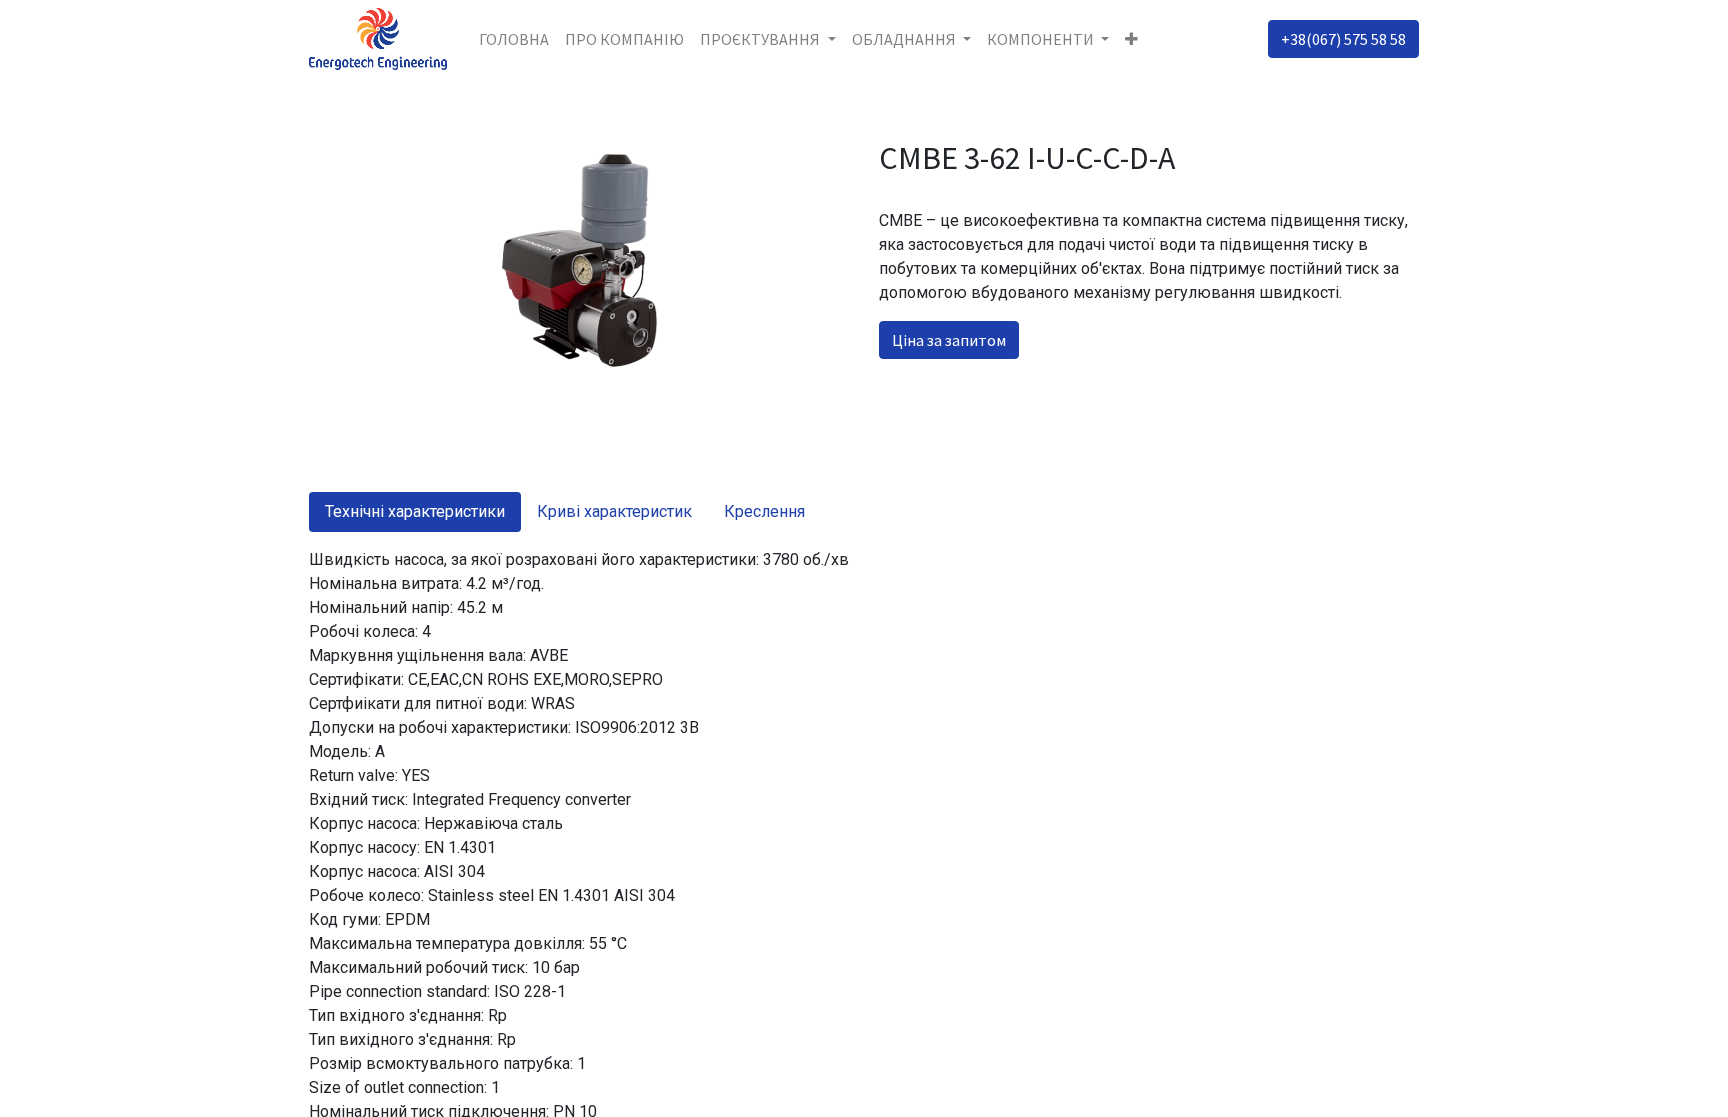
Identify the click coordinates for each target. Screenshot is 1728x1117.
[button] (1131, 39)
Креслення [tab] (764, 511)
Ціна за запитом (949, 340)
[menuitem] (514, 39)
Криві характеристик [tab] (614, 511)
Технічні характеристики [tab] (415, 511)
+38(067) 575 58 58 (1343, 39)
